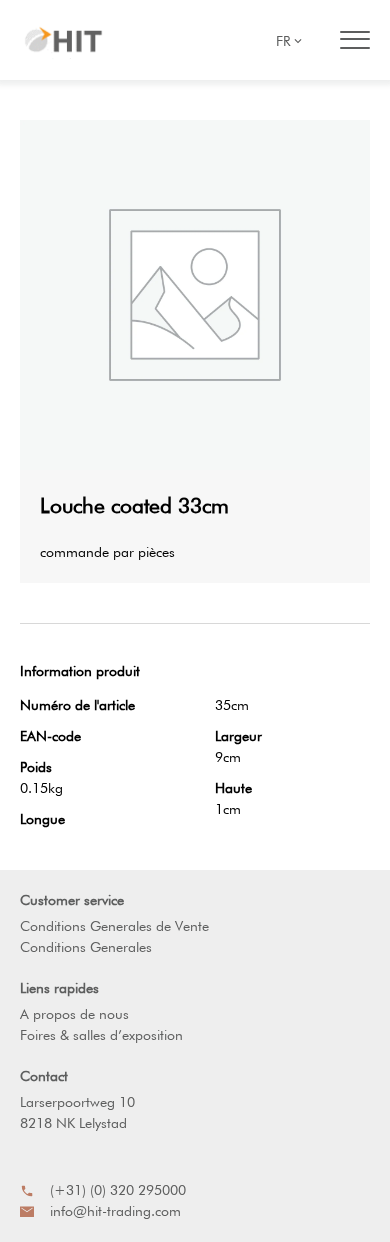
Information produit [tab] (80, 671)
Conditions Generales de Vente (114, 926)
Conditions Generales (86, 947)
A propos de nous (74, 1014)
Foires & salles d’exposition (101, 1035)
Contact (44, 1076)
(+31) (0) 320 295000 (118, 1190)
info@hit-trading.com (115, 1211)
